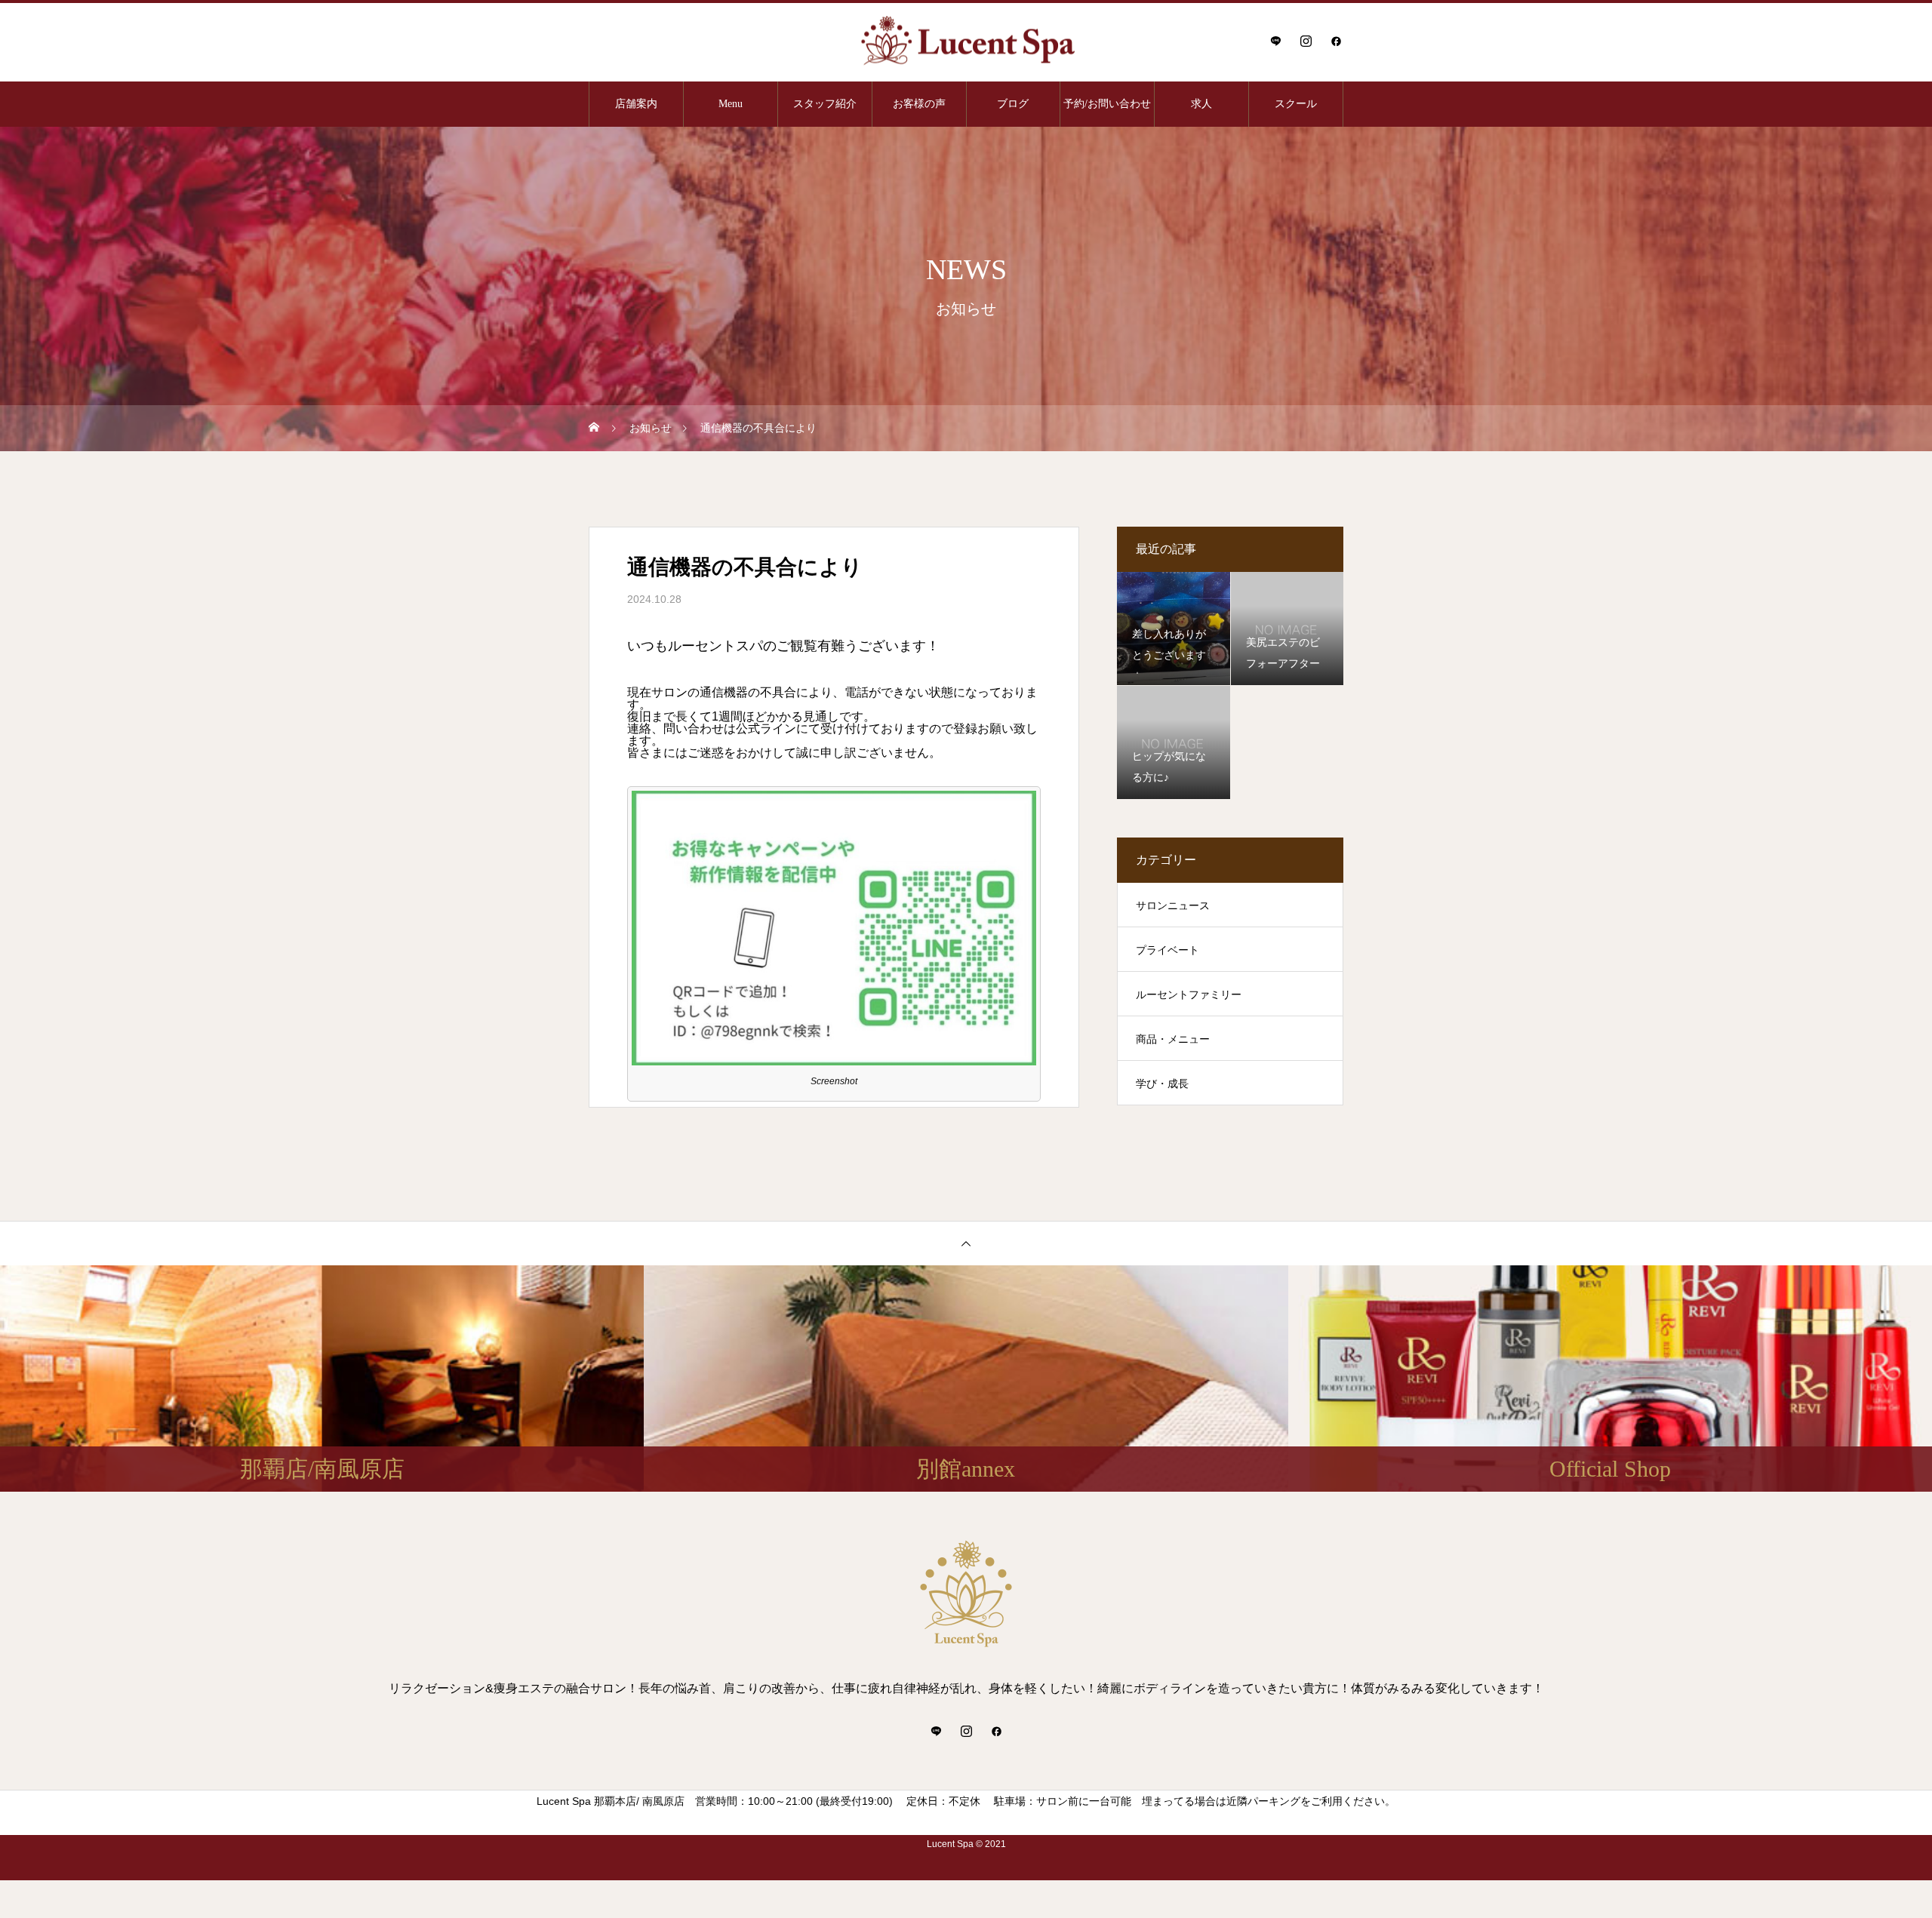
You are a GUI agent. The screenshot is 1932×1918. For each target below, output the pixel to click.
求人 (1201, 104)
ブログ (1013, 104)
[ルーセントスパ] (966, 41)
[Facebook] (1336, 41)
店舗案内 (636, 104)
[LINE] (1275, 41)
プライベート (1168, 950)
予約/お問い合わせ (1107, 104)
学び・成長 (1162, 1083)
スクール (1296, 104)
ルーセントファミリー (1189, 994)
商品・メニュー (1173, 1039)
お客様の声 (919, 104)
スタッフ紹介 (825, 104)
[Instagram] (1306, 41)
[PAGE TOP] (966, 1243)
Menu (731, 104)
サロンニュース (1173, 905)
